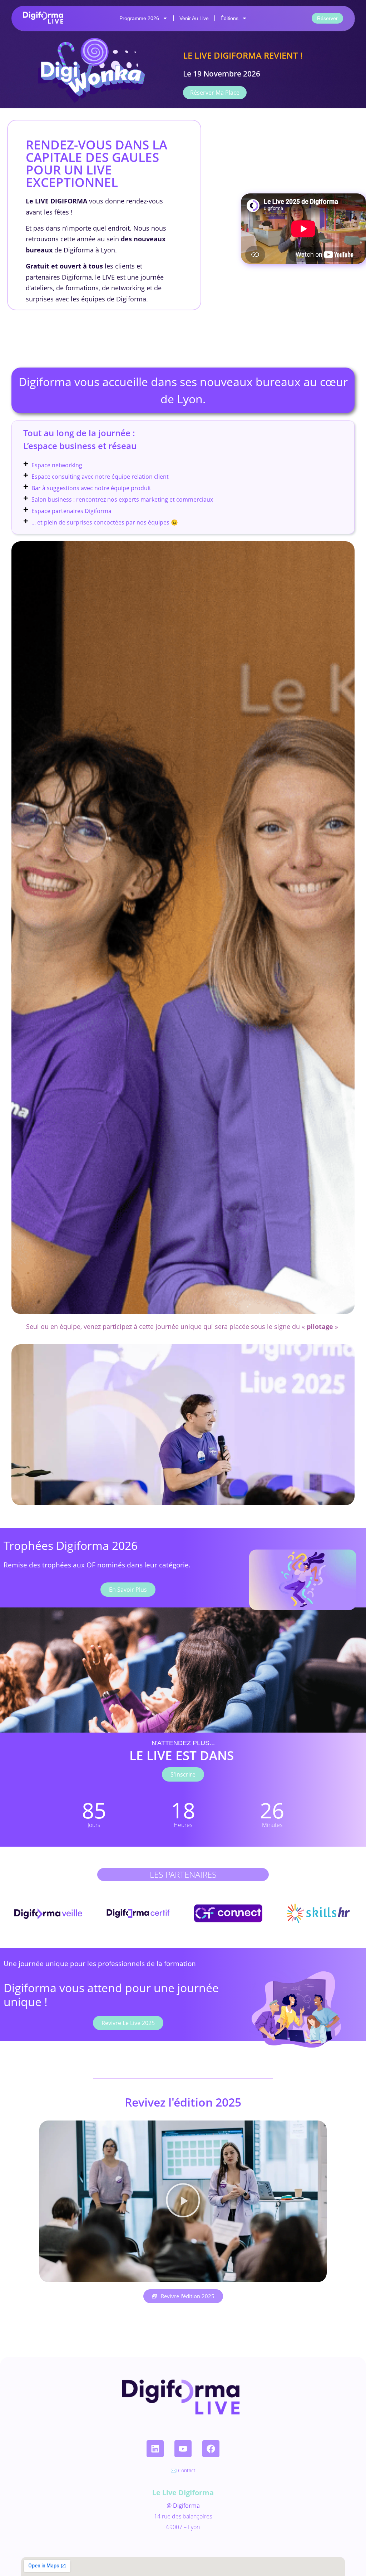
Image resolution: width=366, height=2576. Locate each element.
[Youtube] (183, 2449)
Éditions (229, 18)
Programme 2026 (139, 18)
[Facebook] (211, 2449)
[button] (183, 2201)
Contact (187, 2470)
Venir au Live (194, 18)
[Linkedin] (155, 2449)
